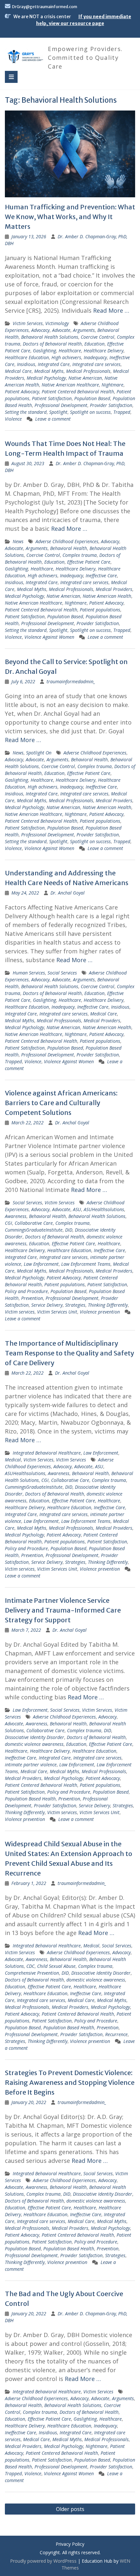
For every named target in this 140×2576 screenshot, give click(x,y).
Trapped (122, 412)
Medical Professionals (88, 371)
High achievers (66, 357)
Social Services (62, 973)
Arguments (84, 330)
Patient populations (100, 610)
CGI (8, 1223)
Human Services (29, 973)
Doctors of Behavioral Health (52, 344)
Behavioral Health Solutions (50, 337)
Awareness (16, 1216)
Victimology (57, 323)
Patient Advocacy (22, 392)
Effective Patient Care (89, 562)
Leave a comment (53, 419)
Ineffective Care (101, 575)
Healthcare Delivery (104, 351)
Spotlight (58, 412)
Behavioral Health (69, 548)
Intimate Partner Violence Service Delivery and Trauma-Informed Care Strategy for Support (63, 1610)
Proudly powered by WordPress (43, 2561)
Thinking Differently (108, 1305)
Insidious (26, 364)
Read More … (111, 310)
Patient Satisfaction (52, 398)
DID (69, 1230)
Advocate (61, 330)
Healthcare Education (27, 357)
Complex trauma (80, 555)
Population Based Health (30, 1799)
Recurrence (116, 2034)
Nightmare (112, 385)
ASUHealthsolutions (104, 1209)
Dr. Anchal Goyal (68, 893)
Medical (13, 1460)
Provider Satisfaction (111, 405)
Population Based (92, 398)
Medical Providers (114, 589)
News (18, 541)
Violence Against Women (49, 637)
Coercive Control (98, 337)
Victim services (20, 1312)
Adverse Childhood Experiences (67, 541)
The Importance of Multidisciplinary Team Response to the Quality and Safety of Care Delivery (70, 1353)
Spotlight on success (90, 412)
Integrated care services (96, 364)
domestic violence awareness (34, 1744)
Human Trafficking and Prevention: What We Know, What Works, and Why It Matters (70, 217)
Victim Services (28, 323)
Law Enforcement (41, 1264)
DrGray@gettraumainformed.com (45, 7)
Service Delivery (47, 1305)
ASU (77, 1209)
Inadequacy (95, 357)
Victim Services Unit (57, 1312)
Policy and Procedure (26, 1291)
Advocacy (40, 330)
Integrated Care (54, 364)
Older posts (70, 2509)
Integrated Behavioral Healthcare (47, 1453)
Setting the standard (26, 412)
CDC (30, 1966)
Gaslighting (44, 351)
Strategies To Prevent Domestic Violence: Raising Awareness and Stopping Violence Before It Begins (70, 2082)
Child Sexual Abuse (56, 1966)
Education (94, 344)
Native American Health (107, 596)
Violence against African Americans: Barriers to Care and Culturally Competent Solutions (61, 1103)
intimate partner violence (31, 1765)
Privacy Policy (70, 2544)
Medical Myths (49, 371)
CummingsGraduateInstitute (34, 1230)
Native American (85, 378)
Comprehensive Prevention (32, 1973)
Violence (13, 419)
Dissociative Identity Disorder (35, 1737)
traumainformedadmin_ (71, 681)
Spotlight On (39, 753)
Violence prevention (100, 1312)
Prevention (32, 1298)
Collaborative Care (34, 1223)
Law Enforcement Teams (86, 1264)
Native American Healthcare (70, 385)
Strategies (75, 1305)
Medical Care (18, 371)
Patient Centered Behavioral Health (78, 392)
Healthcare (70, 351)
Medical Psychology (46, 378)
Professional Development (61, 405)
